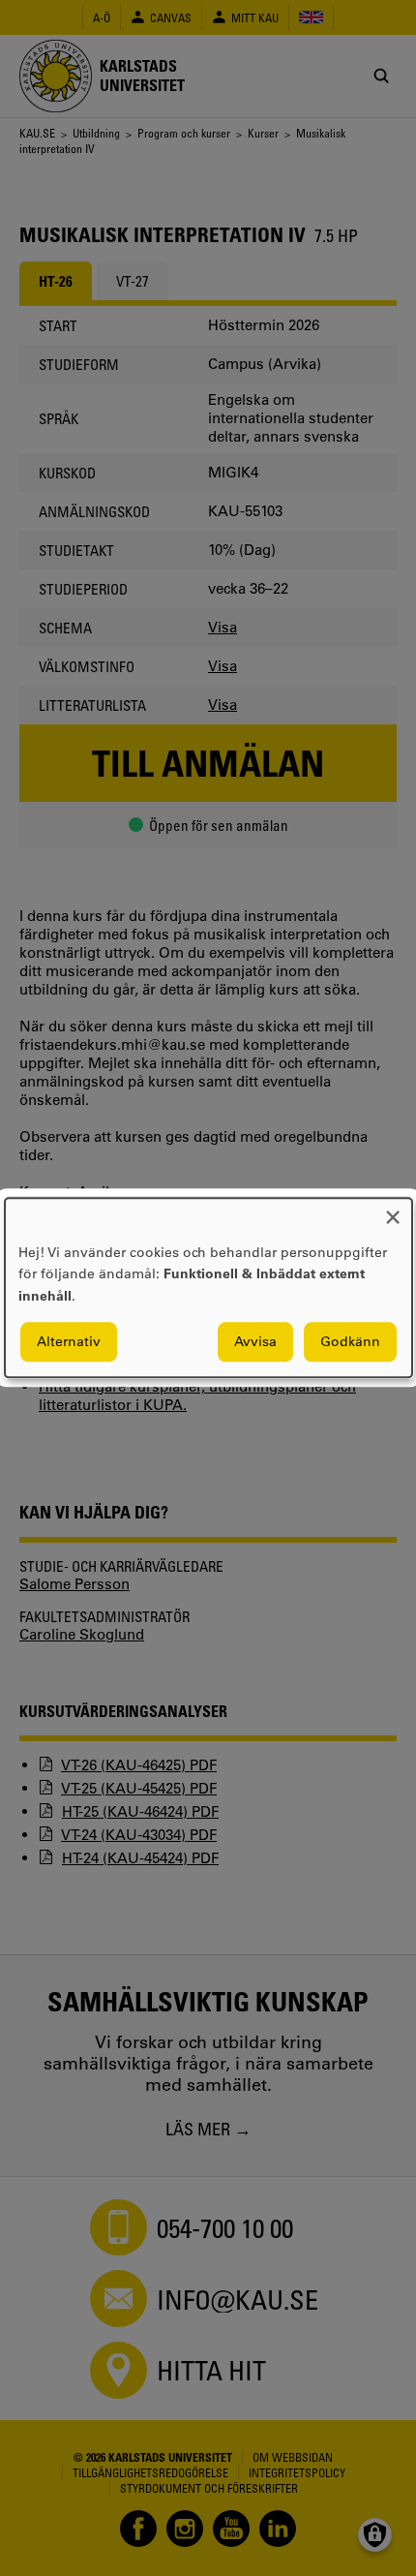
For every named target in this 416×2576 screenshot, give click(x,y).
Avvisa (255, 1342)
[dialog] (208, 1288)
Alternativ (69, 1342)
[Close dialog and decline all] (393, 1210)
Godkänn (350, 1342)
